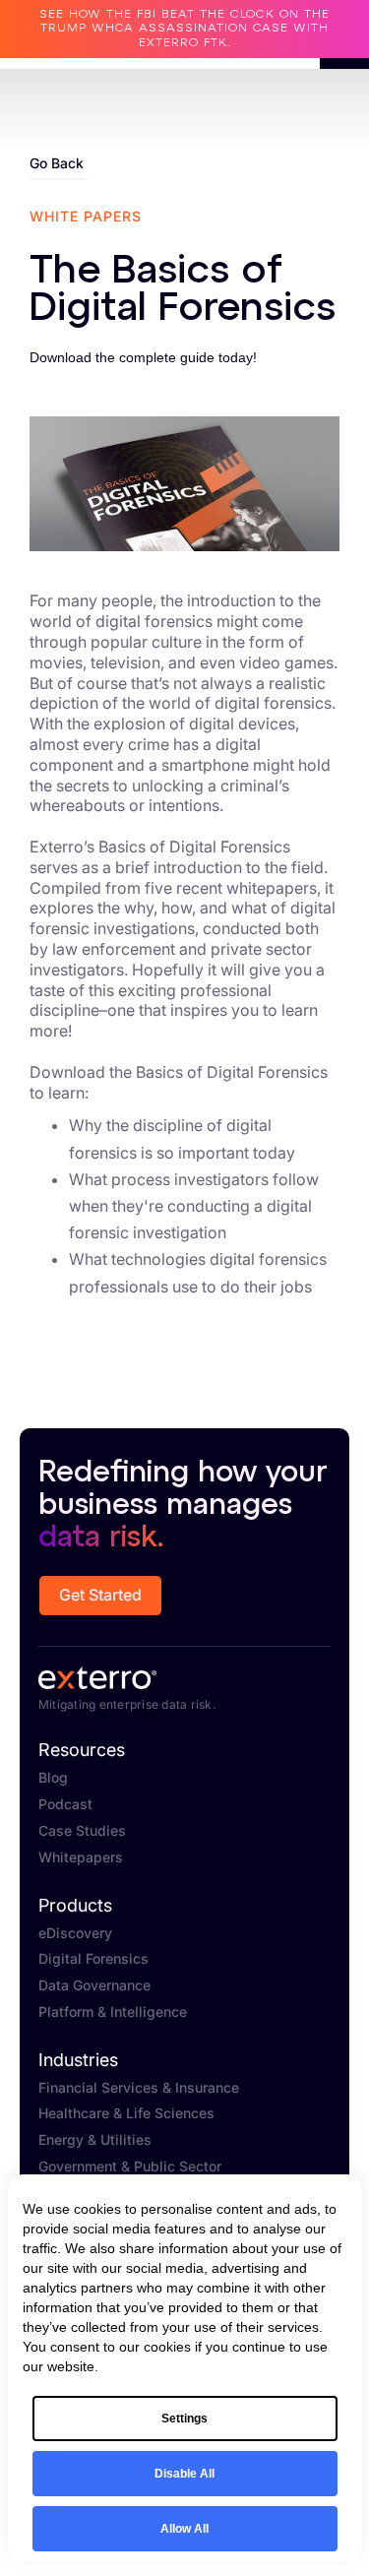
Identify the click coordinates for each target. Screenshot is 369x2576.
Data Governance (94, 1985)
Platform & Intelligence (113, 2012)
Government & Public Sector (130, 2167)
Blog (53, 1778)
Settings (184, 2419)
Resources (82, 1750)
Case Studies (82, 1831)
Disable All (184, 2474)
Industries (78, 2060)
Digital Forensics (93, 1959)
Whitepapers (81, 1857)
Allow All (184, 2529)
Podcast (65, 1804)
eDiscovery (75, 1933)
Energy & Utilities (95, 2140)
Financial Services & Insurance (139, 2088)
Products (75, 1906)
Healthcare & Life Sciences (126, 2113)
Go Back (57, 163)
